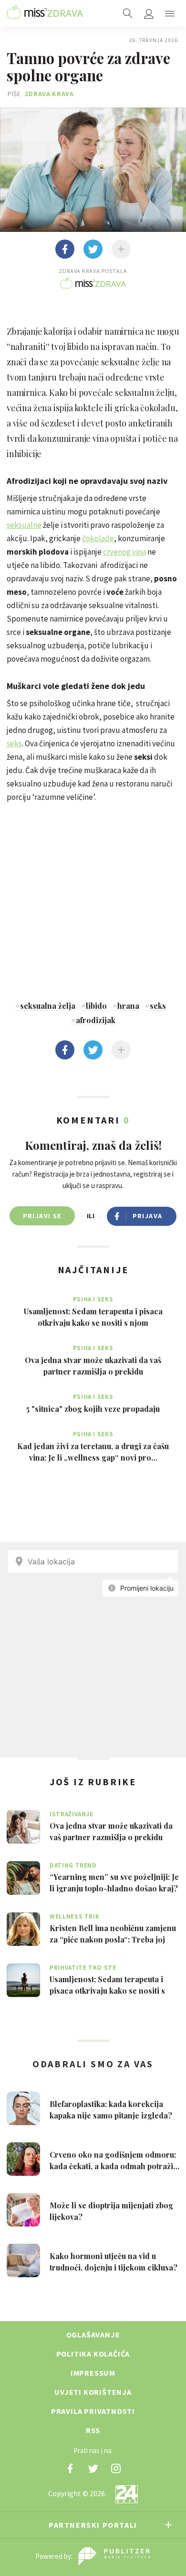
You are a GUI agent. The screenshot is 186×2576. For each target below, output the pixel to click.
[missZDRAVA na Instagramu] (116, 2468)
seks (14, 743)
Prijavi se (42, 1216)
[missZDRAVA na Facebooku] (70, 2468)
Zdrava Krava (49, 94)
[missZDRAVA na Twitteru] (93, 2468)
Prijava (148, 1216)
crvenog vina (124, 552)
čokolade (98, 538)
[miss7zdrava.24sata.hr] (45, 13)
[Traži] (128, 13)
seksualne (24, 525)
